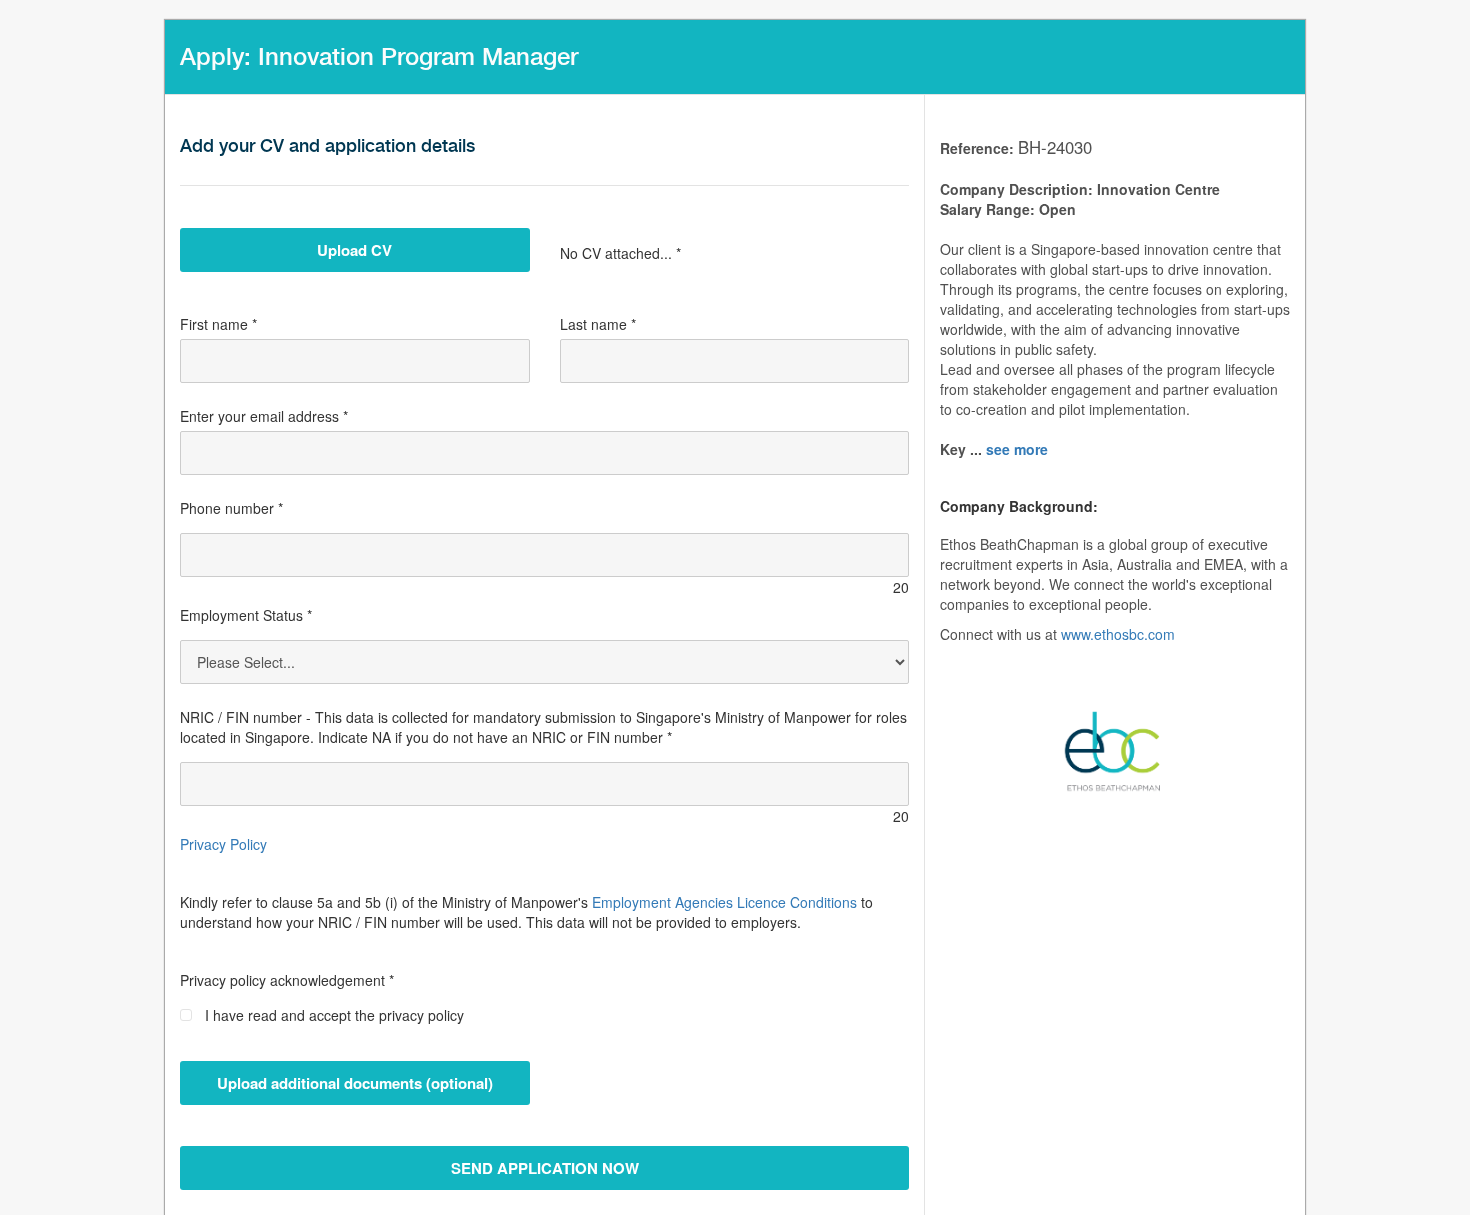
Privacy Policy (223, 844)
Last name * (598, 324)
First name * (218, 324)
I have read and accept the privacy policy (334, 1015)
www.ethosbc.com (1118, 634)
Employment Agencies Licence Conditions (724, 902)
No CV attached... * (620, 253)
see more (1017, 449)
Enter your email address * (264, 416)
